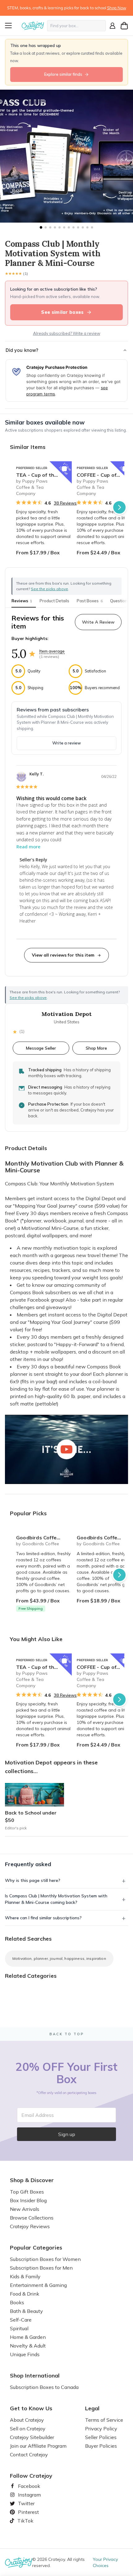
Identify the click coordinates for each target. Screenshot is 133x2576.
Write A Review (98, 622)
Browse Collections (32, 2218)
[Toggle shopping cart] (124, 26)
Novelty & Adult (28, 2346)
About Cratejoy (27, 2420)
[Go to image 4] (55, 227)
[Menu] (12, 26)
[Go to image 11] (87, 227)
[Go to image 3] (50, 227)
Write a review (66, 743)
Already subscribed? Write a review (67, 333)
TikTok (23, 2521)
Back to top (67, 2034)
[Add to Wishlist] (64, 469)
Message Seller (41, 1048)
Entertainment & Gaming (38, 2285)
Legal (92, 2408)
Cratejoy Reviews (30, 2226)
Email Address (38, 2115)
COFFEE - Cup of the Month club (105, 475)
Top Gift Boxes (27, 2192)
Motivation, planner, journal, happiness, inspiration (59, 1958)
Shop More (96, 1048)
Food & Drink (25, 2294)
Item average (52, 651)
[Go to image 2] (46, 227)
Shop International (35, 2376)
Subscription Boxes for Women (45, 2259)
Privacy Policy (101, 2429)
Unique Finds (25, 2354)
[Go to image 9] (78, 227)
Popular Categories (36, 2248)
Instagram (27, 2495)
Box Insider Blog (28, 2200)
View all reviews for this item (63, 955)
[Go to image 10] (83, 227)
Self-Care (21, 2320)
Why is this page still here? (33, 1880)
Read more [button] (28, 847)
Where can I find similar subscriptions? (43, 1918)
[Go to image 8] (73, 227)
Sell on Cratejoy (28, 2429)
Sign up (67, 2134)
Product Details (54, 601)
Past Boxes (90, 601)
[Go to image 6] (64, 227)
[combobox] (76, 26)
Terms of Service (104, 2420)
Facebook (27, 2486)
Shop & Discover (32, 2180)
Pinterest (26, 2512)
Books (17, 2302)
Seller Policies (101, 2437)
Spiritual (19, 2328)
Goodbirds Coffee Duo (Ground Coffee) (44, 1537)
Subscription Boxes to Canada (44, 2387)
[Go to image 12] (92, 227)
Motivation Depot (66, 1014)
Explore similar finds (63, 74)
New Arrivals (25, 2209)
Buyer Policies (101, 2446)
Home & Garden (28, 2337)
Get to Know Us (31, 2408)
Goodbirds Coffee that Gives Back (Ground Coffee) (105, 1537)
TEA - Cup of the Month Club (44, 475)
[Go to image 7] (69, 227)
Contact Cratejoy (29, 2454)
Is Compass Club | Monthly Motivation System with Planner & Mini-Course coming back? (56, 1899)
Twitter (24, 2503)
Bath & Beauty (26, 2311)
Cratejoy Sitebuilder (32, 2437)
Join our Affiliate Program (38, 2446)
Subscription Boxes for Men (41, 2268)
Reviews (22, 601)
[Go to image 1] (41, 227)
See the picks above (28, 998)
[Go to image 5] (60, 227)
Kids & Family (25, 2276)
